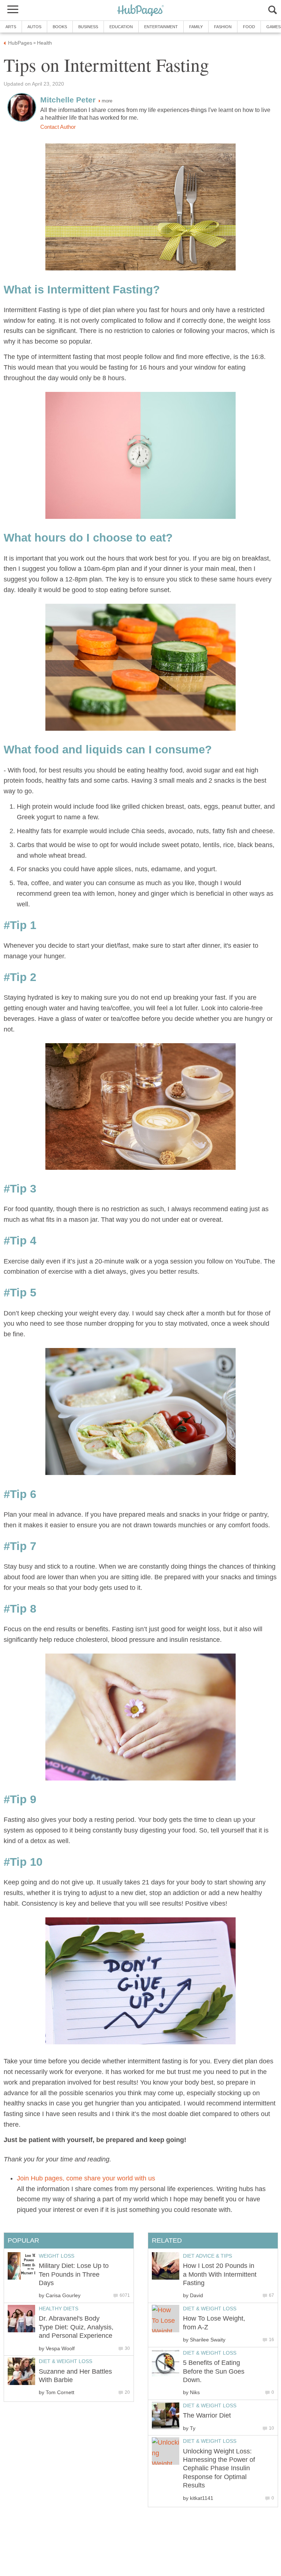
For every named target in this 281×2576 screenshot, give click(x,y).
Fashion (223, 27)
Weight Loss (57, 2256)
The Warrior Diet (207, 2415)
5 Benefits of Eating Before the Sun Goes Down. (214, 2371)
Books (60, 27)
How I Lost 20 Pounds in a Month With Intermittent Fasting (220, 2274)
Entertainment (161, 27)
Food (249, 27)
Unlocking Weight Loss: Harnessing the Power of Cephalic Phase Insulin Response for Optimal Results (219, 2468)
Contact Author (58, 127)
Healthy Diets (59, 2309)
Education (121, 27)
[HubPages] (140, 11)
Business (88, 27)
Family (196, 27)
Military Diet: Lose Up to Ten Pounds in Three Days (74, 2274)
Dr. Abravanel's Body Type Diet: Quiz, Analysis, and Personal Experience (76, 2327)
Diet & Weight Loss (210, 2309)
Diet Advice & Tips (207, 2256)
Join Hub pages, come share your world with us (86, 2178)
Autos (34, 27)
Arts (11, 27)
